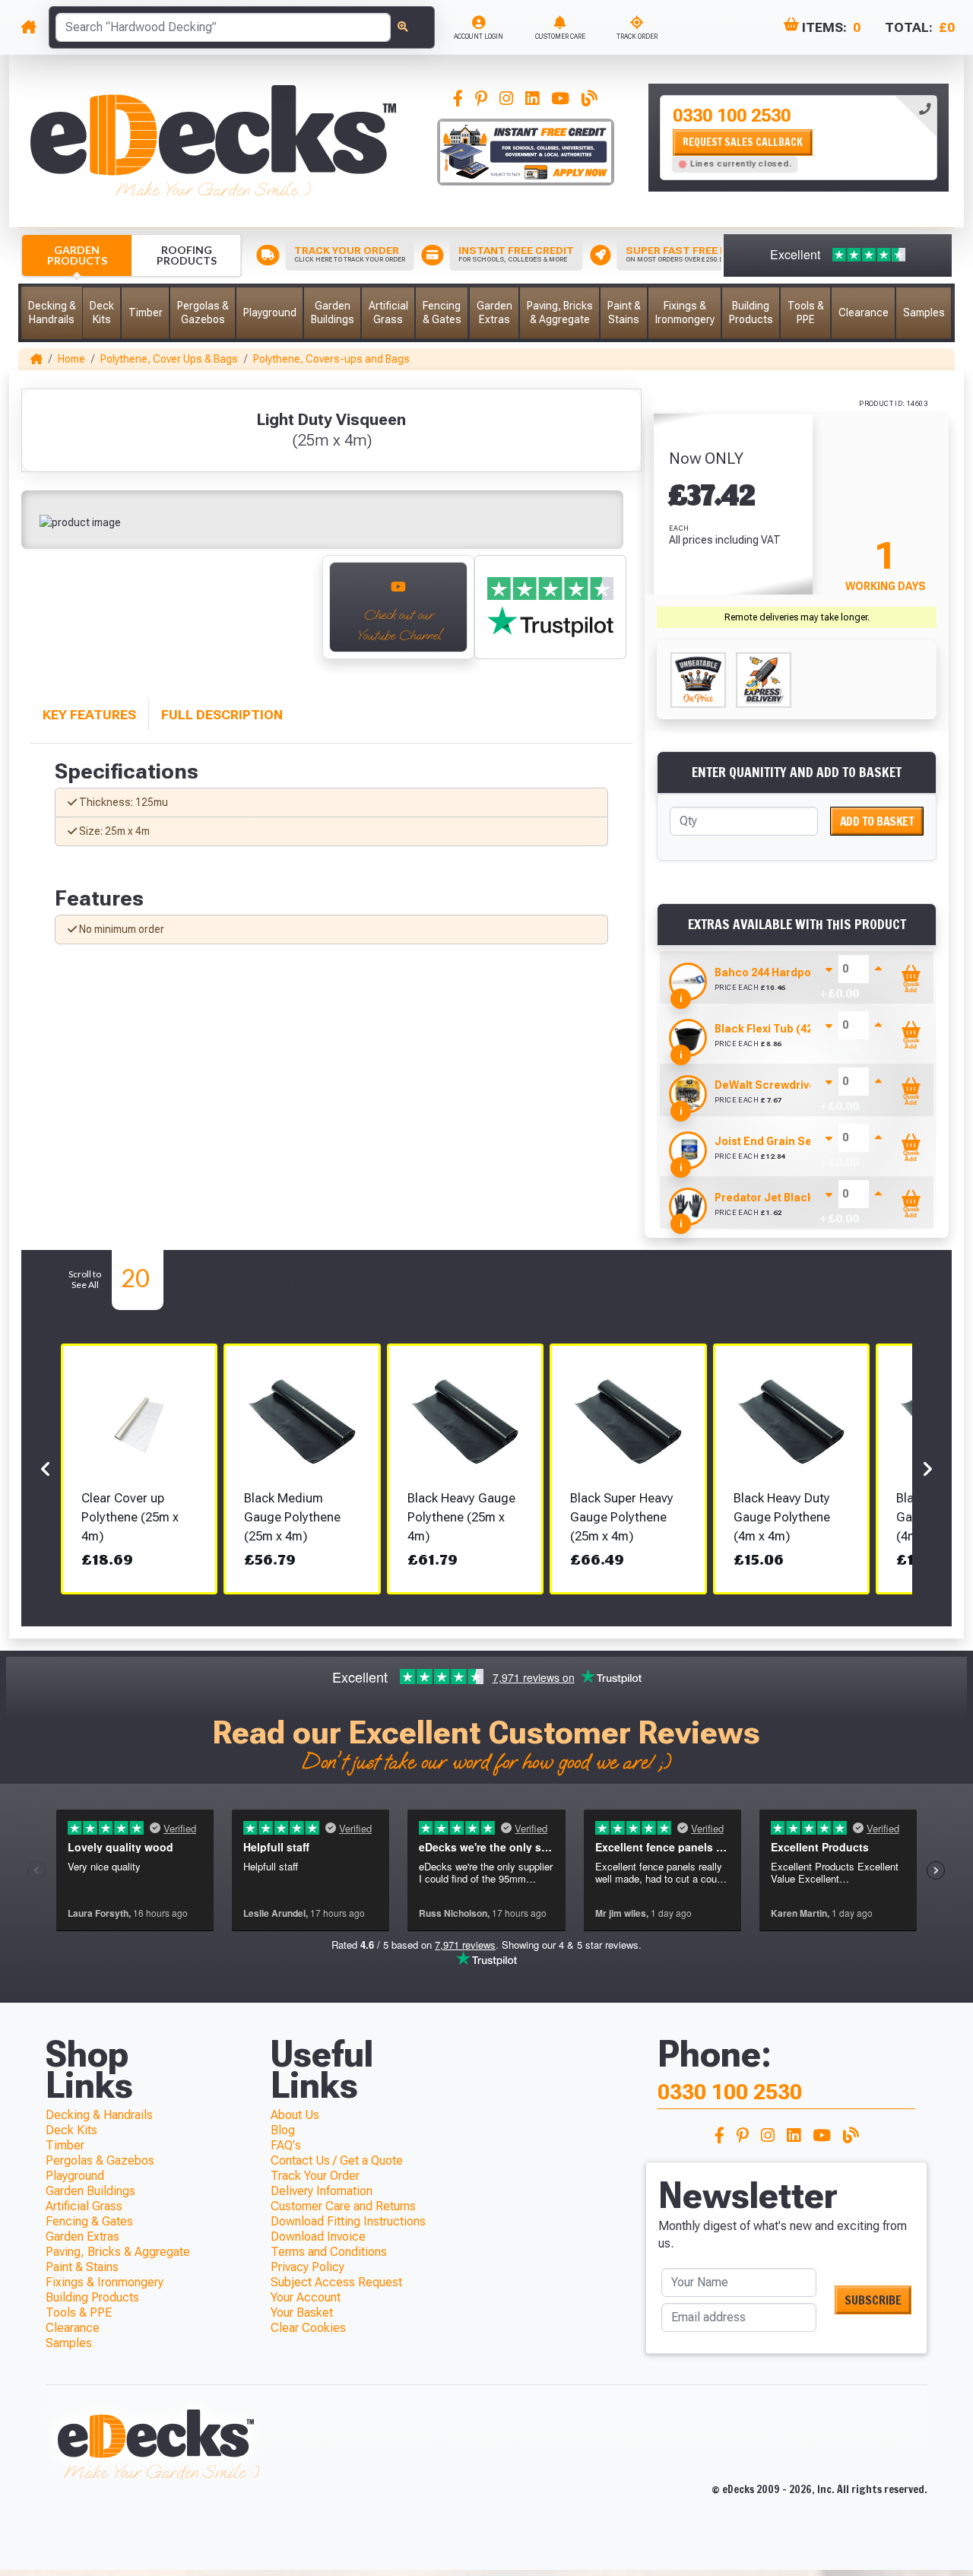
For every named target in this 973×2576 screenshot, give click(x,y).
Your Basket (302, 2313)
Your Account (306, 2297)
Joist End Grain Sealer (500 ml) (796, 1141)
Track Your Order (315, 2176)
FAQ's (286, 2145)
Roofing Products (187, 255)
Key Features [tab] (89, 715)
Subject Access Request (336, 2282)
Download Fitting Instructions (348, 2221)
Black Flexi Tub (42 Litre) (779, 1029)
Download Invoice (318, 2237)
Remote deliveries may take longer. (797, 617)
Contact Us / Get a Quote (337, 2160)
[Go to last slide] (47, 614)
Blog (283, 2130)
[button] (52, 313)
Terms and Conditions (329, 2252)
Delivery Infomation (322, 2191)
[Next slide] (293, 614)
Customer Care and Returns (343, 2206)
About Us (295, 2115)
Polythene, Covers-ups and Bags (331, 359)
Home (71, 359)
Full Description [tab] (222, 715)
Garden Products (77, 255)
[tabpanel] (799, 138)
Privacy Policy (307, 2267)
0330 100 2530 (732, 116)
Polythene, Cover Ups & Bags (169, 359)
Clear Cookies (308, 2328)
